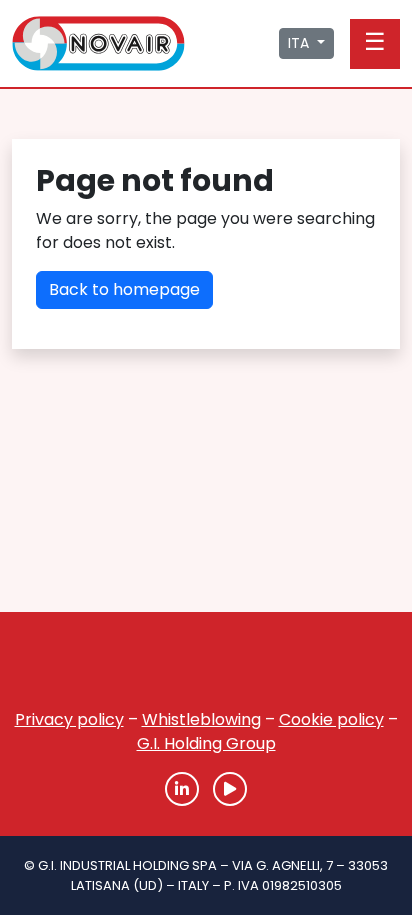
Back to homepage (124, 289)
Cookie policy (331, 719)
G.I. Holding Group (206, 743)
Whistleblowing (201, 719)
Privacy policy (69, 719)
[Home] (206, 667)
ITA (300, 43)
